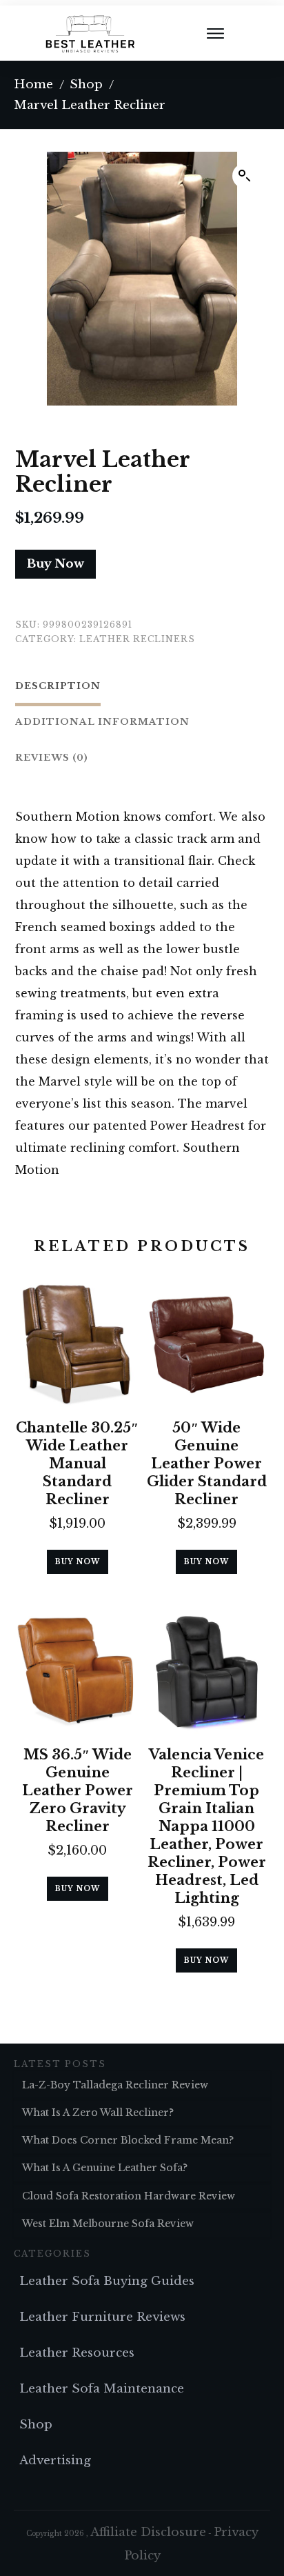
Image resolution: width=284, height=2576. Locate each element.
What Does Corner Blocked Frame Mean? (128, 2140)
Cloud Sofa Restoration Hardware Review (129, 2196)
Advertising (55, 2460)
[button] (245, 176)
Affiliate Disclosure (148, 2532)
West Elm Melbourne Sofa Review (108, 2224)
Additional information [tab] (102, 722)
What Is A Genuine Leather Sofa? (105, 2168)
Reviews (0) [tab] (52, 758)
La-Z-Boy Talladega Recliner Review (115, 2085)
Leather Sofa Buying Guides (107, 2281)
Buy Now (55, 564)
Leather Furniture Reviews (102, 2317)
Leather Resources (77, 2353)
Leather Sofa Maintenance (102, 2389)
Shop (36, 2425)
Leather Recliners (137, 639)
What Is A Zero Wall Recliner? (98, 2113)
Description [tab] (58, 686)
